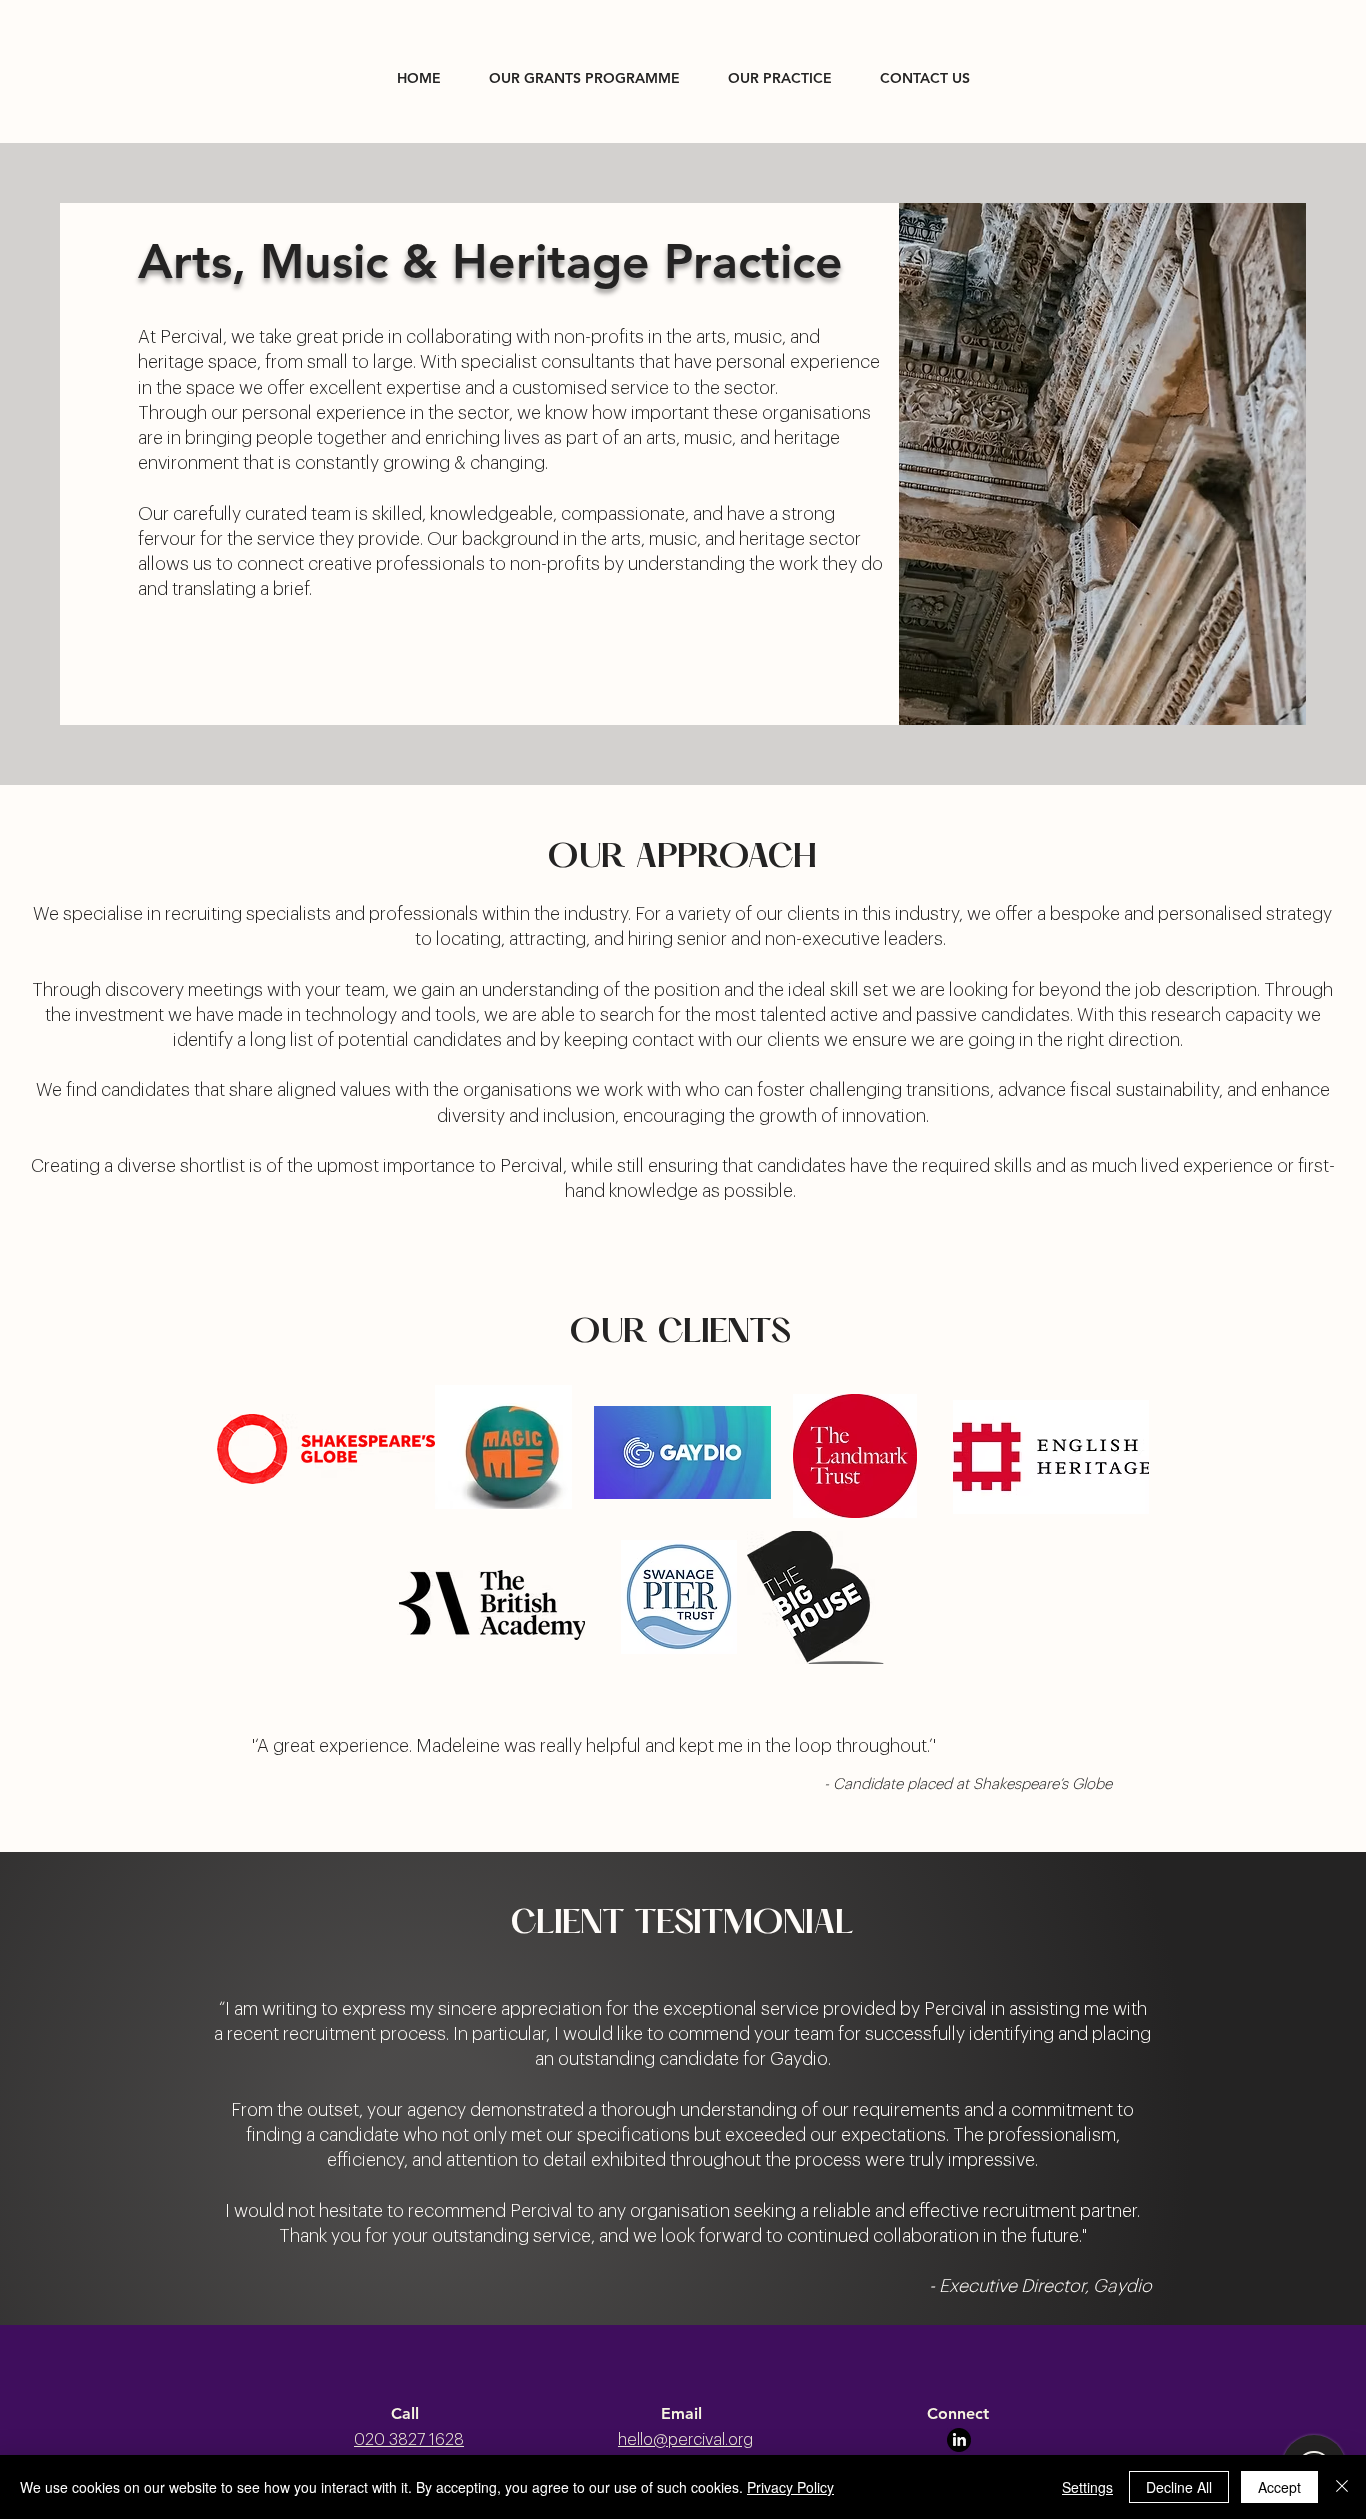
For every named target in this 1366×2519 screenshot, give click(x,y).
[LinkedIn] (959, 2440)
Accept (1279, 2487)
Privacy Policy (790, 2487)
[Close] (1342, 2487)
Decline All (1179, 2487)
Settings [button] (1087, 2487)
